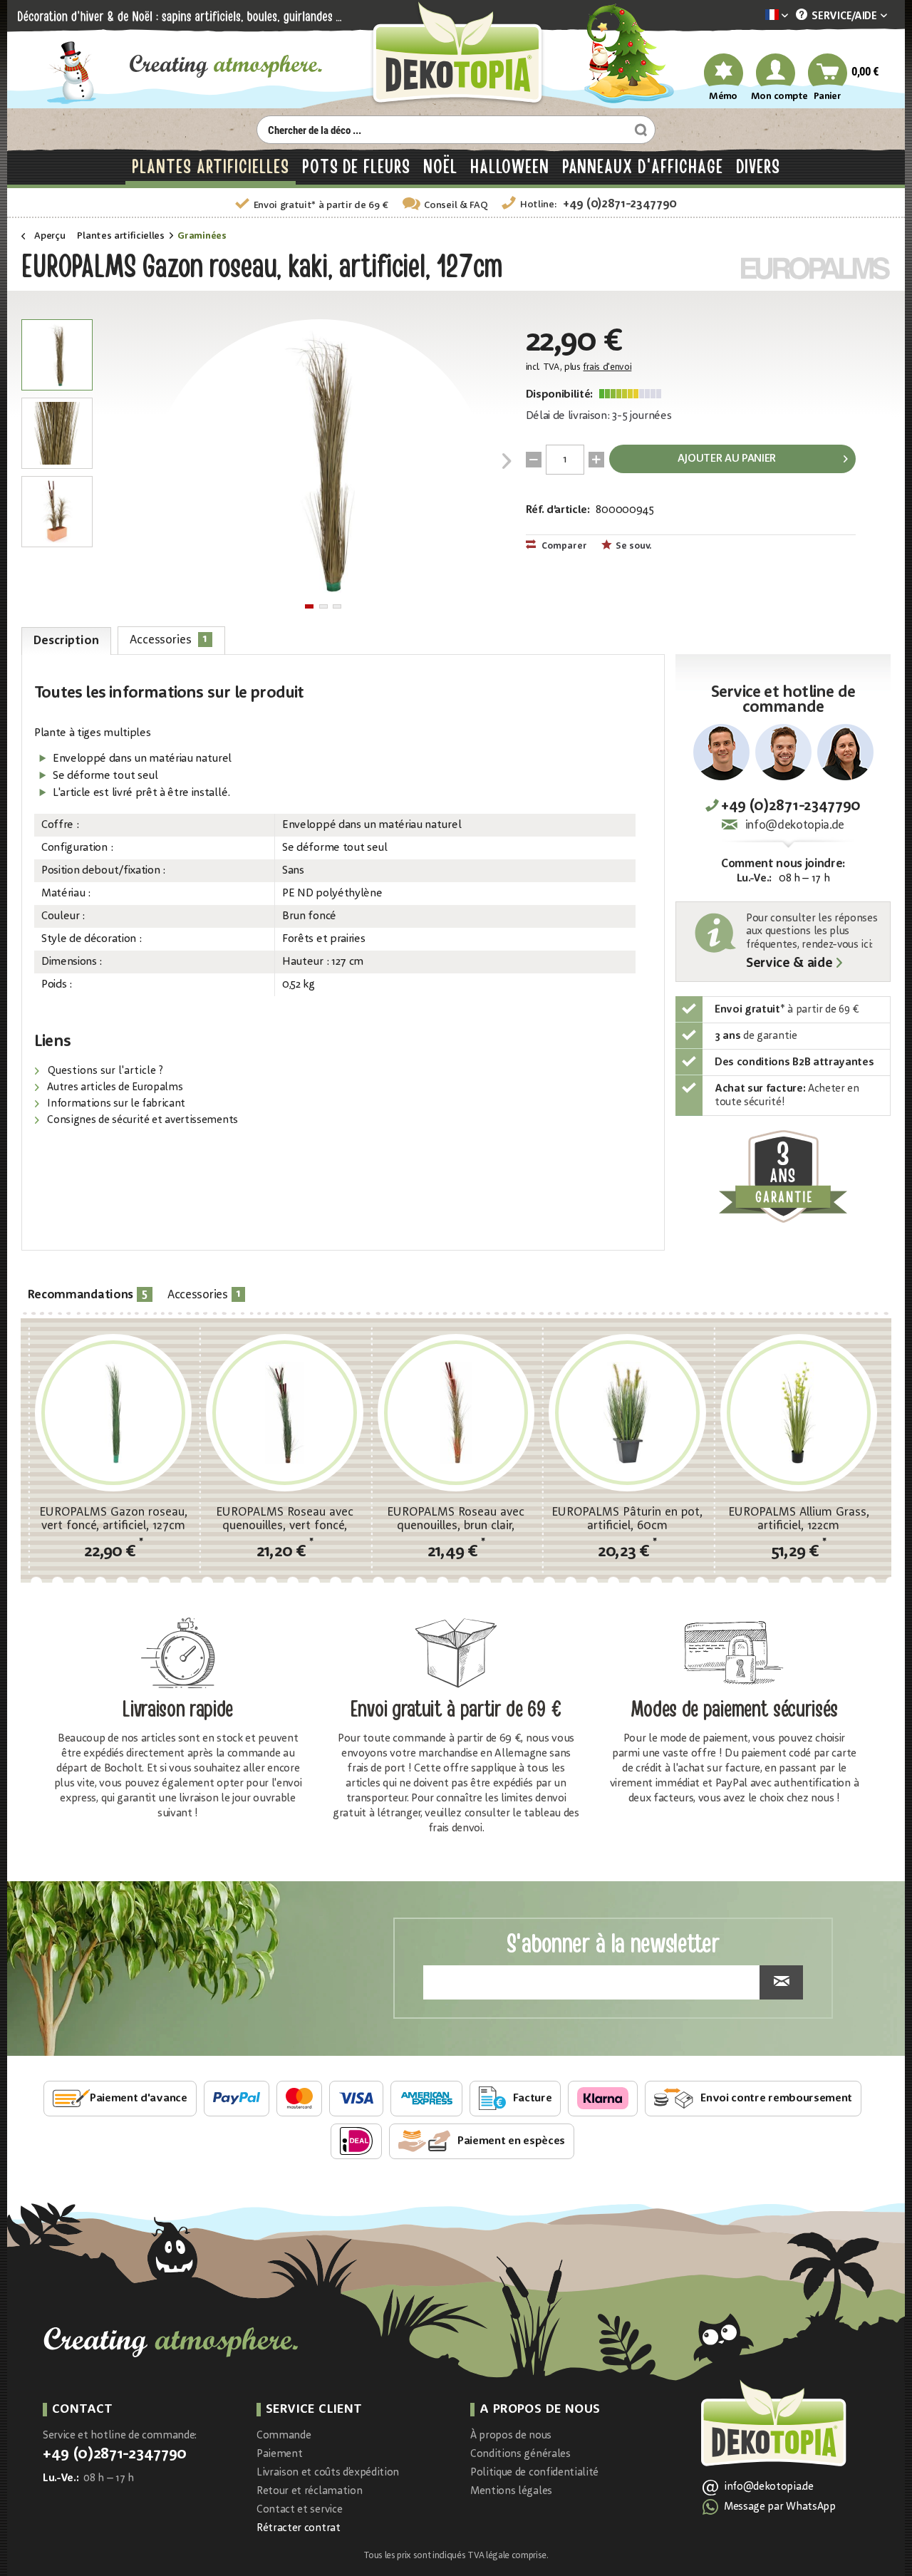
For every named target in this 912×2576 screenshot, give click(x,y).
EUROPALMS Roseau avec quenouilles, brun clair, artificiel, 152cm (456, 1519)
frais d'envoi (607, 367)
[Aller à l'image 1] (309, 606)
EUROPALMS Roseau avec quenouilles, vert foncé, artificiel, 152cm (285, 1519)
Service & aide (789, 964)
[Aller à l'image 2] (323, 606)
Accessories (169, 640)
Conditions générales (520, 2455)
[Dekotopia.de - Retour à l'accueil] (456, 55)
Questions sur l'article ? (104, 1071)
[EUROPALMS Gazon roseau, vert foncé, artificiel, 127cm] (113, 1412)
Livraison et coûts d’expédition (328, 2473)
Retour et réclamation (309, 2492)
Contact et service (299, 2510)
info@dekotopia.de (795, 826)
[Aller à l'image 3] (337, 606)
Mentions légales (511, 2492)
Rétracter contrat (299, 2529)
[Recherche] (639, 130)
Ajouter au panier (727, 459)
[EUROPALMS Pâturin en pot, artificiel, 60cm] (627, 1412)
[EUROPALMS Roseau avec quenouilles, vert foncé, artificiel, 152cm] (284, 1412)
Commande (284, 2436)
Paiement (279, 2455)
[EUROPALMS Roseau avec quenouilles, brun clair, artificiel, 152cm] (456, 1412)
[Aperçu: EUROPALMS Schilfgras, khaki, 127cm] (57, 355)
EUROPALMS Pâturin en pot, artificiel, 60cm (627, 1519)
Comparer (563, 546)
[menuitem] (755, 16)
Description (66, 641)
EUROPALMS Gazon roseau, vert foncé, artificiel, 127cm (113, 1519)
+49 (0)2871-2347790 (620, 204)
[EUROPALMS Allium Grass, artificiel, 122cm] (799, 1412)
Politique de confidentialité (534, 2473)
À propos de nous (511, 2436)
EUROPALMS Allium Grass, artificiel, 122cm (799, 1519)
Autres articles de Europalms (114, 1088)
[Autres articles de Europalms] (816, 268)
